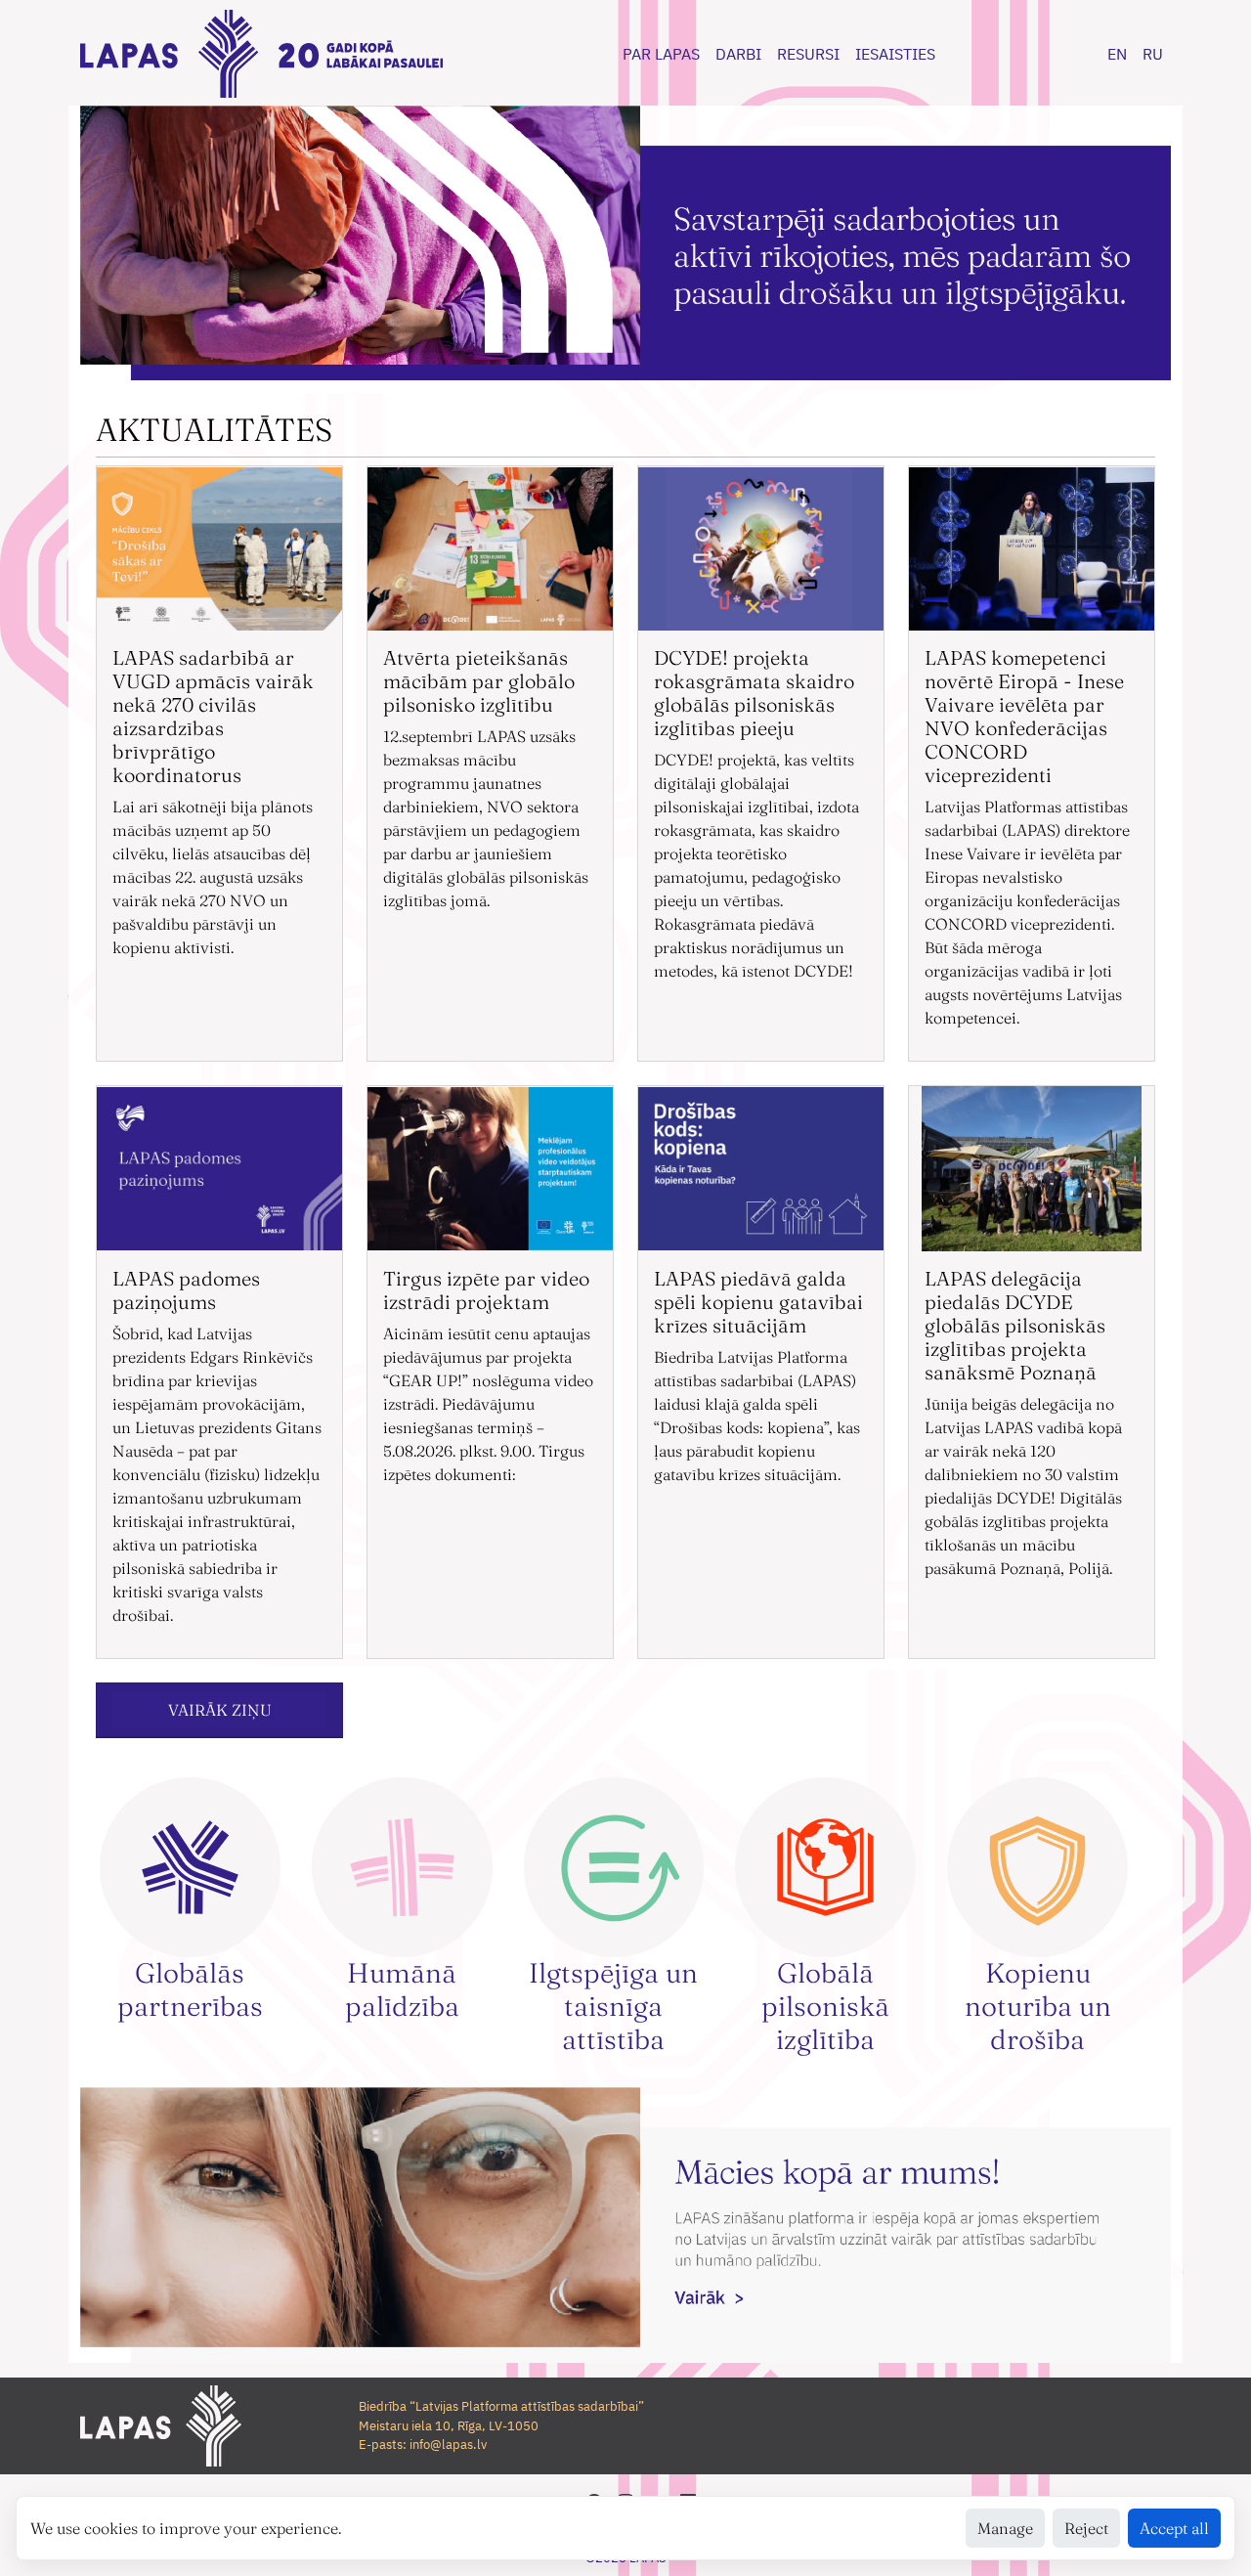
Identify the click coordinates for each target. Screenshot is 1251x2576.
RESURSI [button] (808, 54)
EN (1117, 54)
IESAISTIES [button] (895, 54)
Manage (1005, 2528)
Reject (1086, 2528)
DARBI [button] (738, 54)
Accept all (1174, 2528)
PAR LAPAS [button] (661, 54)
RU (1153, 54)
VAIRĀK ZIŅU (220, 1710)
